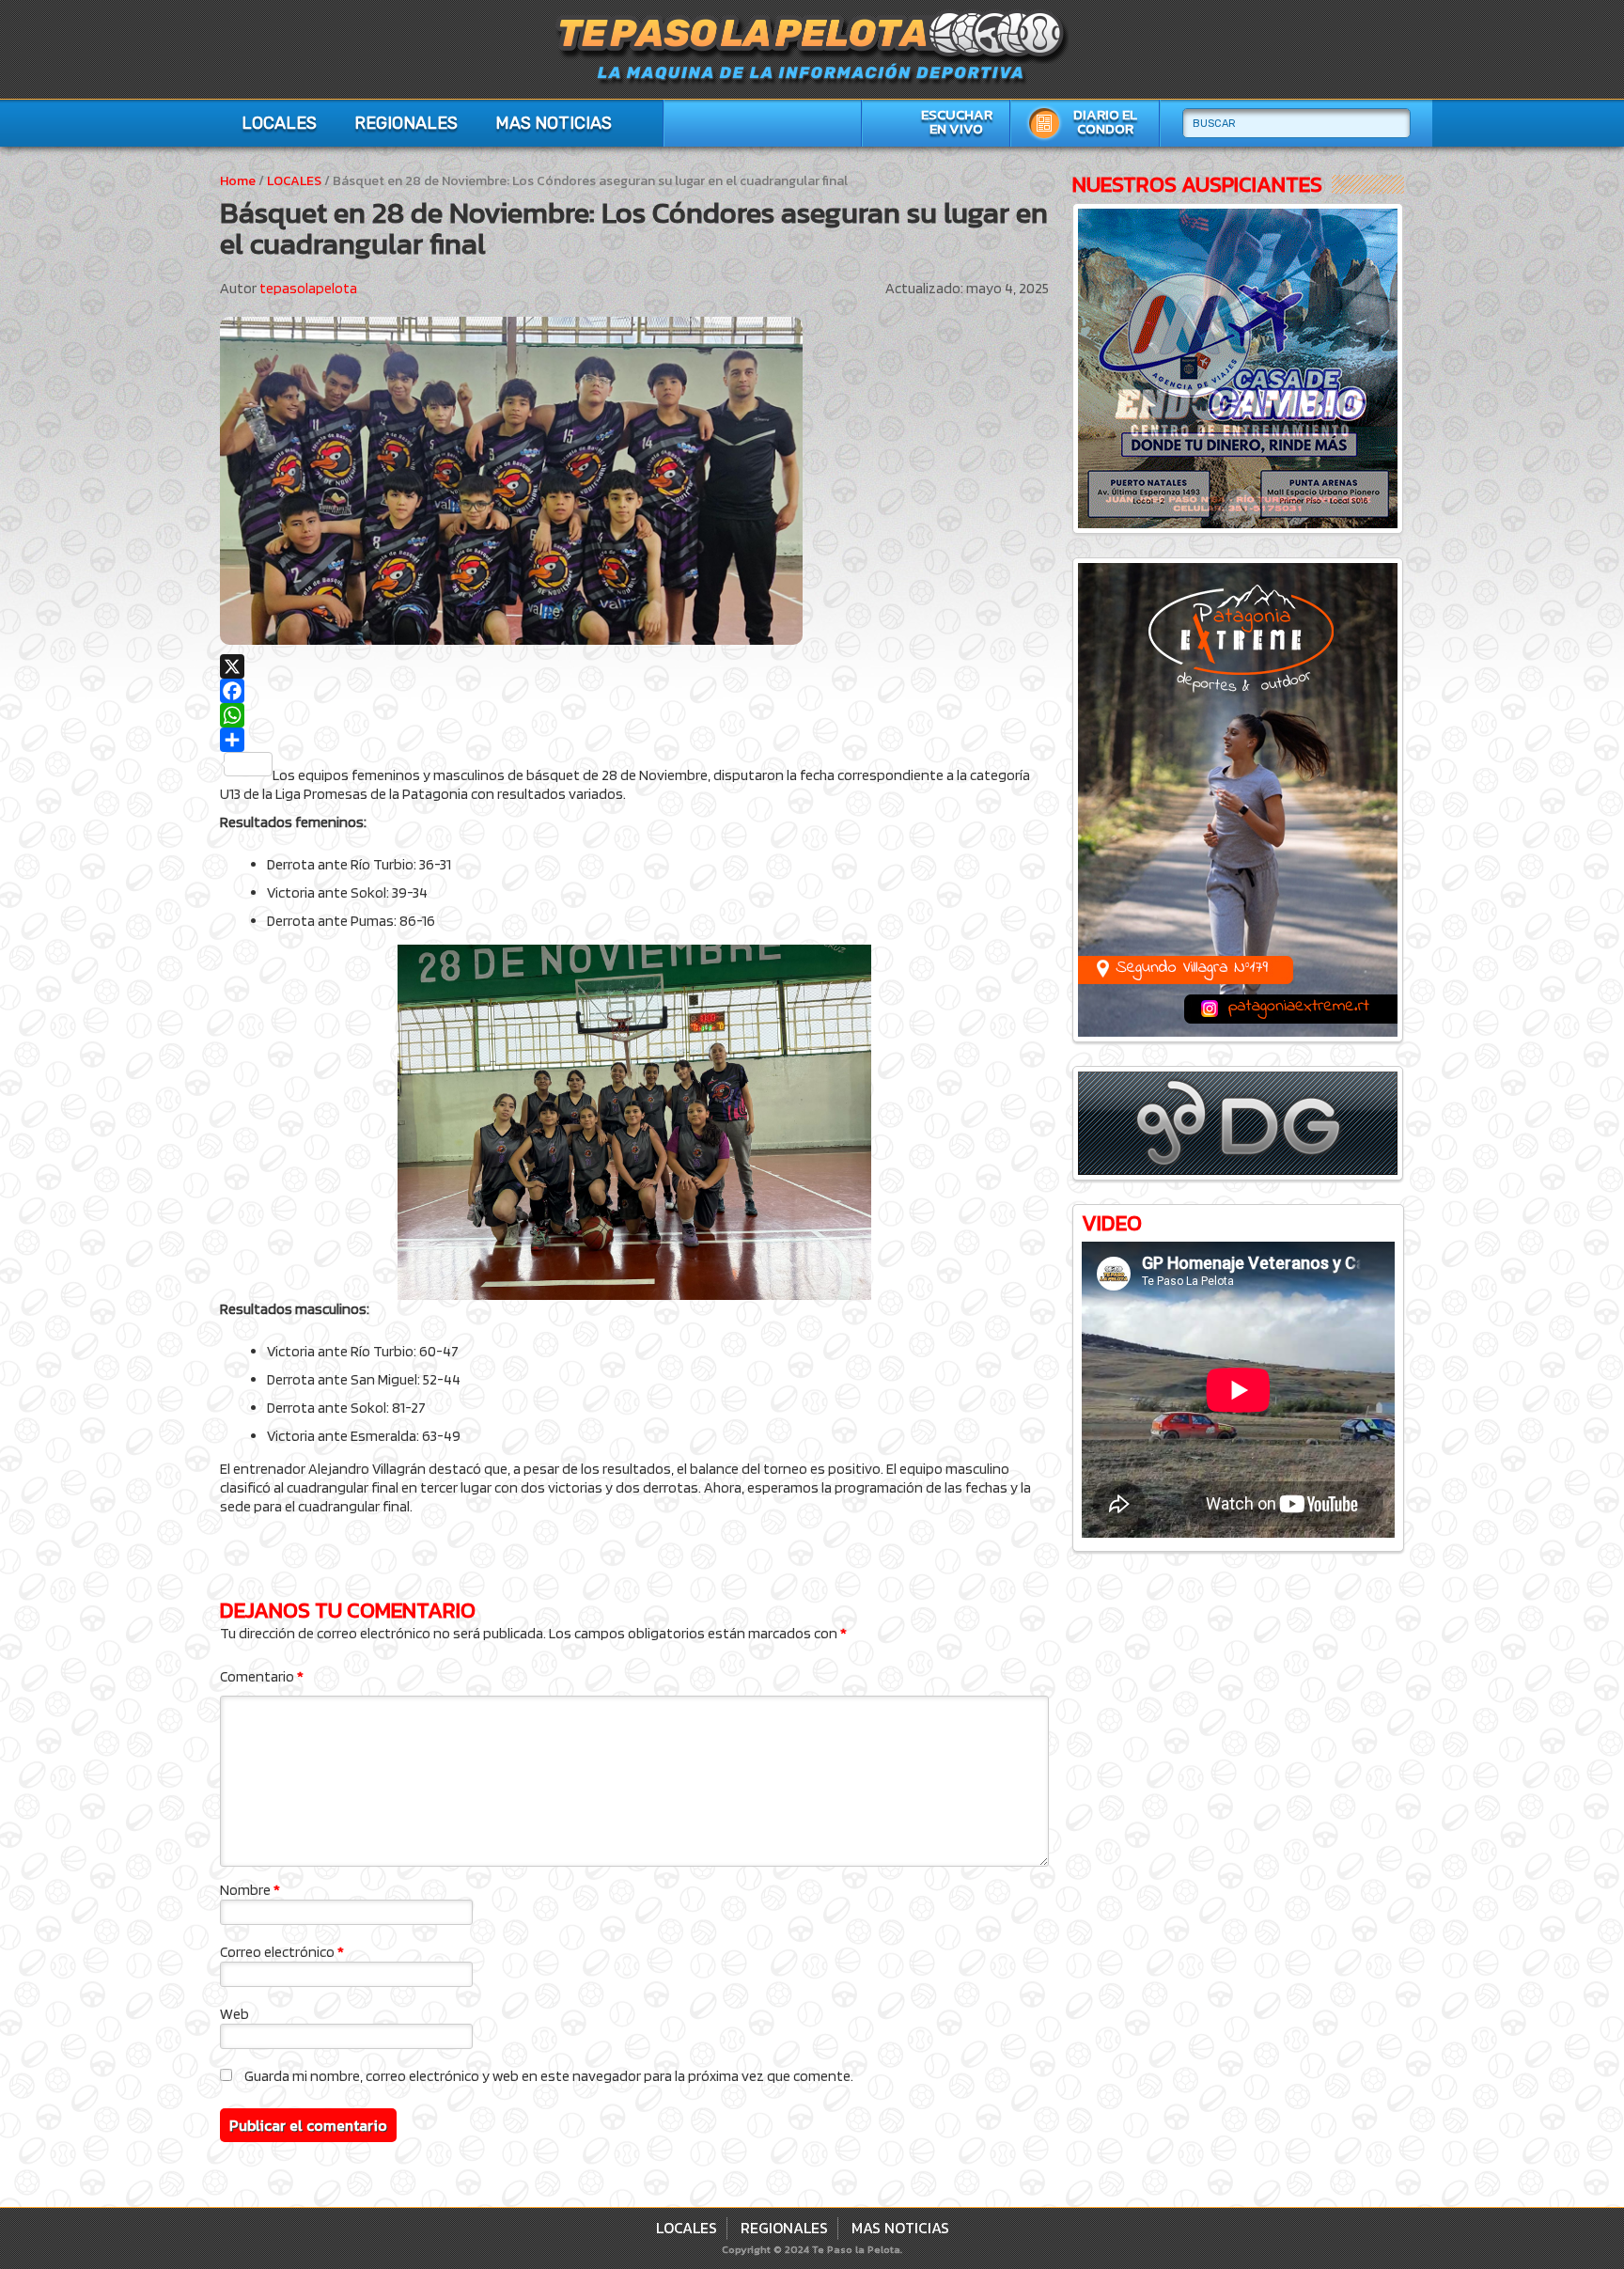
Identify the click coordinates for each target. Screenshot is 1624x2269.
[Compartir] (634, 740)
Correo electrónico (282, 1952)
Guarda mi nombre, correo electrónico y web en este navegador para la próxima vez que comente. (549, 2076)
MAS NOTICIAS (554, 123)
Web (234, 2014)
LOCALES (279, 123)
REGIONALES (406, 123)
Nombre (250, 1890)
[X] (634, 666)
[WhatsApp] (634, 715)
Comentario (262, 1676)
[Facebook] (634, 691)
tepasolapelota (308, 288)
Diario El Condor (1105, 122)
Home (238, 181)
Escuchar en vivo (957, 122)
